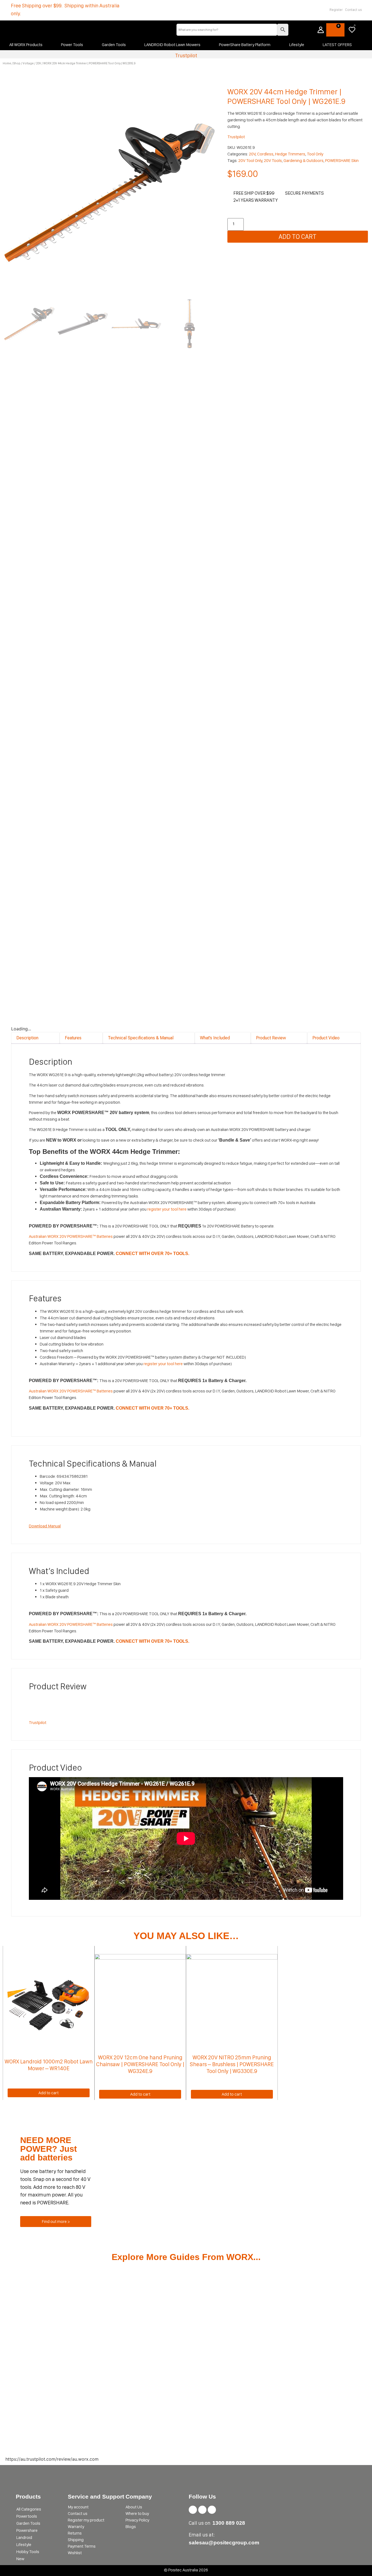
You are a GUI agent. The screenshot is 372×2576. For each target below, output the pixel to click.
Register (336, 10)
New (20, 2559)
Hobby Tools (28, 2552)
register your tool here (167, 1209)
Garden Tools (28, 2523)
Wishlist (75, 2553)
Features (73, 1038)
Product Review (271, 1038)
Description (27, 1038)
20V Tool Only (250, 160)
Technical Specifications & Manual (141, 1038)
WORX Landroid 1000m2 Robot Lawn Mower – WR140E (49, 2065)
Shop (17, 63)
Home (7, 63)
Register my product (86, 2520)
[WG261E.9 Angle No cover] (110, 193)
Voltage (28, 63)
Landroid (24, 2537)
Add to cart (298, 237)
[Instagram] (202, 2510)
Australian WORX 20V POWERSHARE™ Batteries (71, 1236)
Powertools (27, 2516)
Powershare (27, 2530)
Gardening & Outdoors (304, 160)
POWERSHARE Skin (342, 160)
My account (78, 2507)
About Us (134, 2507)
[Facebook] (193, 2510)
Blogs (131, 2527)
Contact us (353, 10)
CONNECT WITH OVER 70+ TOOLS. (153, 1254)
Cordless (265, 154)
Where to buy (137, 2513)
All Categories (29, 2509)
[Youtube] (212, 2510)
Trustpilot (186, 55)
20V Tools (273, 160)
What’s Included (215, 1038)
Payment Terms (82, 2546)
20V (39, 63)
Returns (75, 2533)
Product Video (326, 1038)
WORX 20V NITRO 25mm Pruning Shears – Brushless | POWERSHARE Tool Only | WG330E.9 (232, 2064)
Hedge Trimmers (290, 154)
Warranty (76, 2527)
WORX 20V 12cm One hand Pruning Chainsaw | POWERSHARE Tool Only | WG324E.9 (140, 2064)
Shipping (76, 2540)
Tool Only (315, 154)
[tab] (35, 1038)
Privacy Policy (137, 2520)
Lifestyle (24, 2545)
